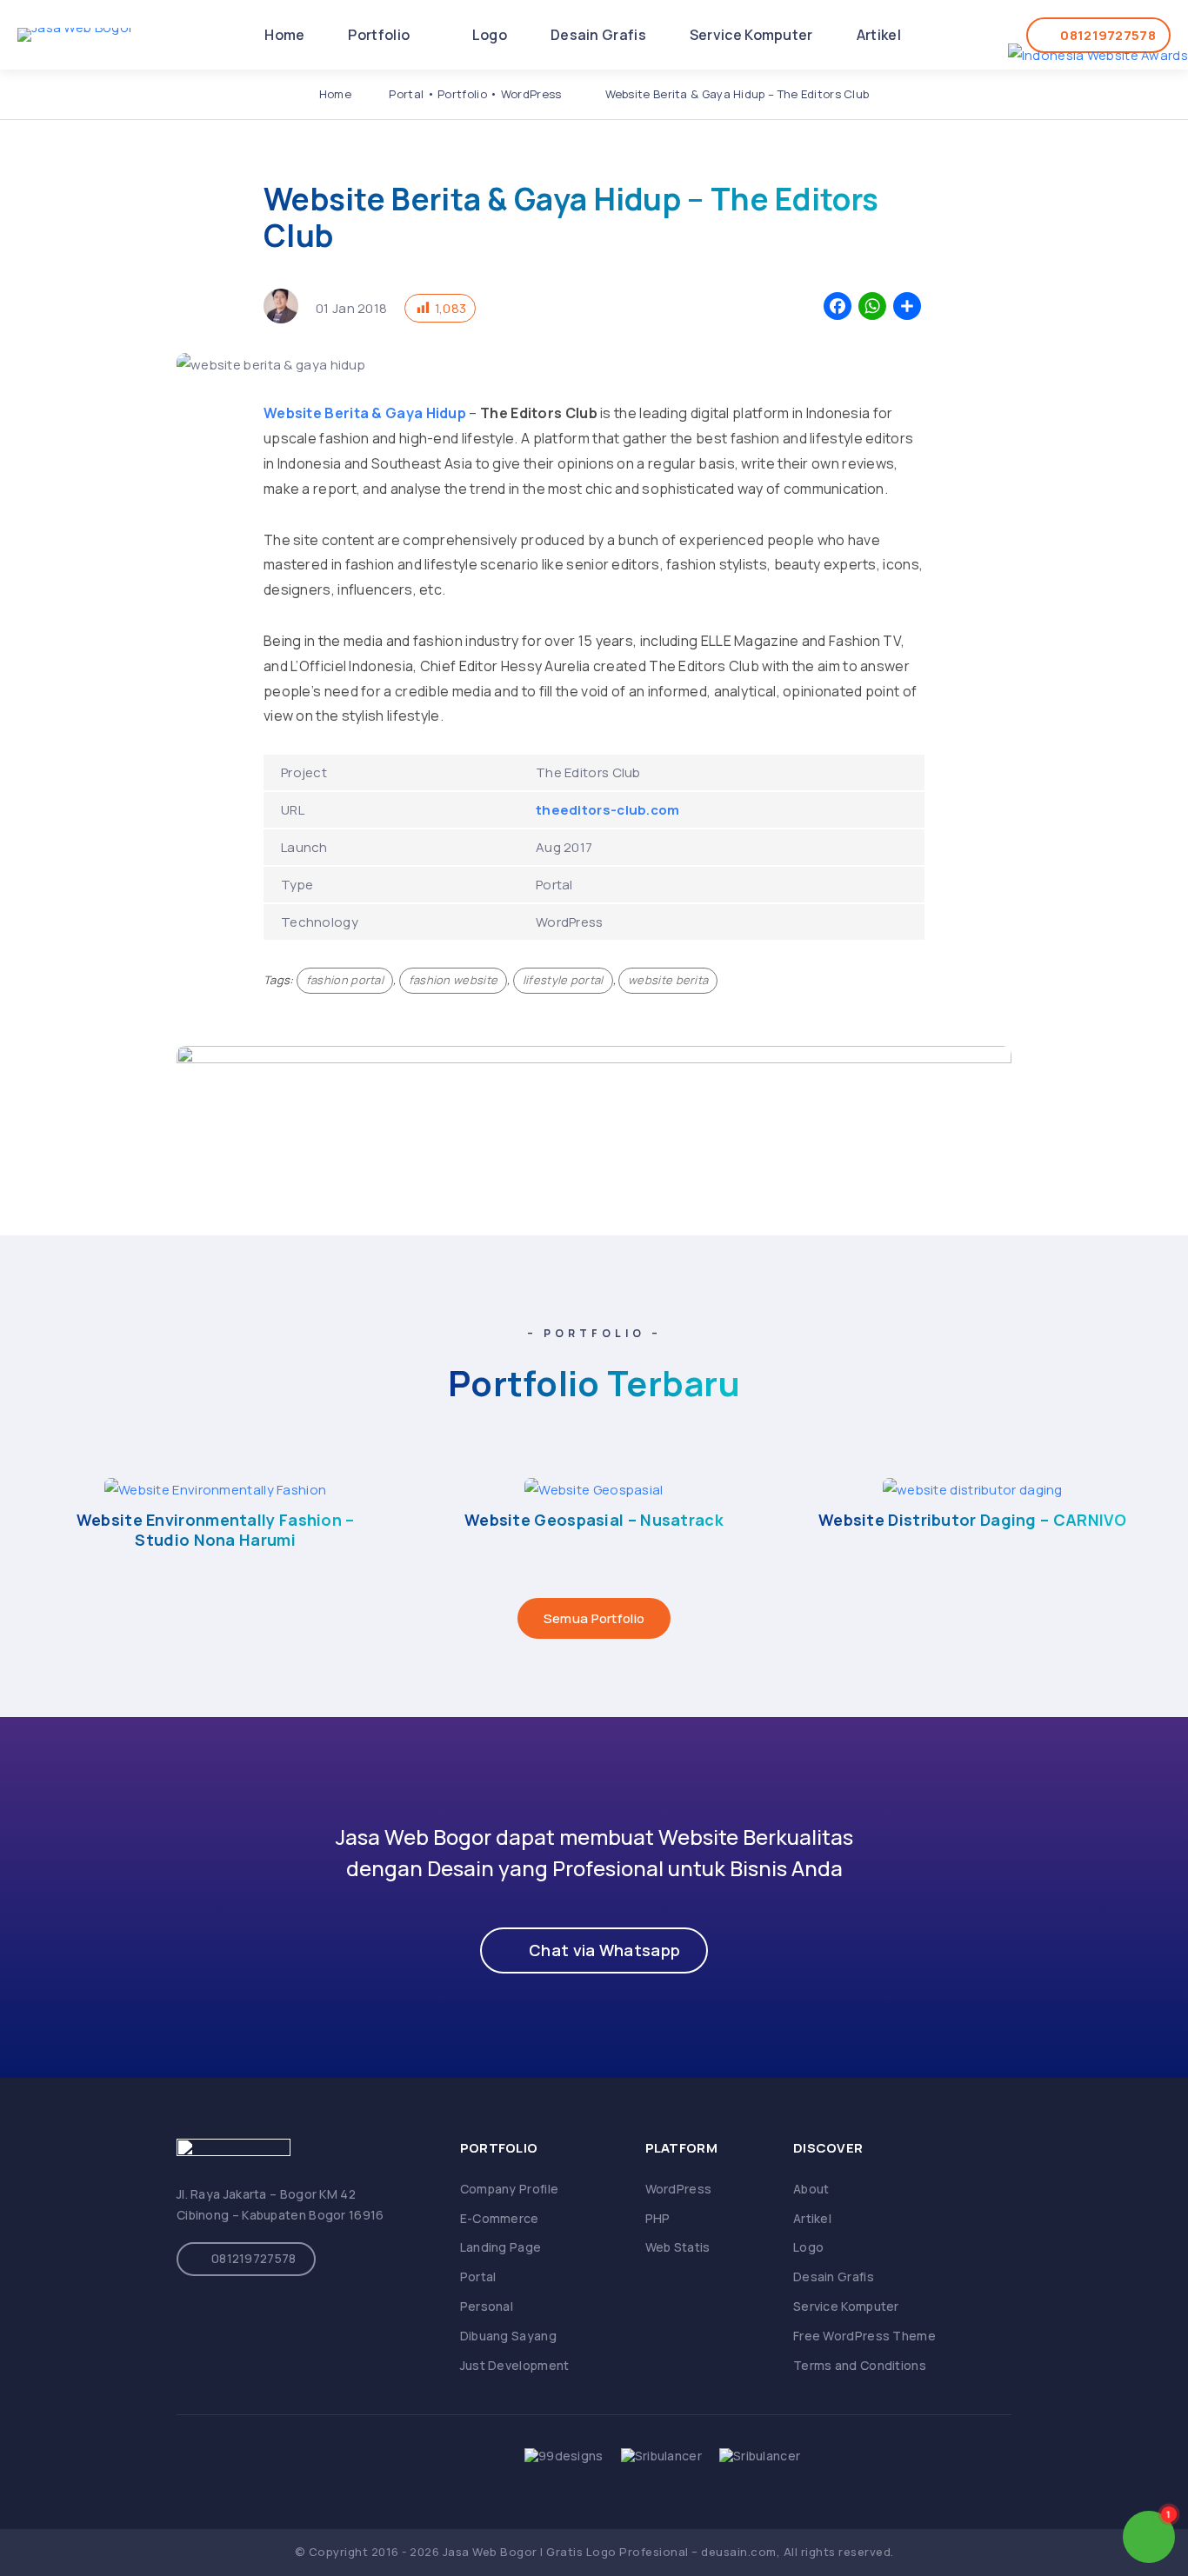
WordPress (531, 94)
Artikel (879, 35)
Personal (487, 2306)
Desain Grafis (598, 35)
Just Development (515, 2365)
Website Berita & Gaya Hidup (365, 413)
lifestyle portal (563, 980)
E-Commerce (500, 2218)
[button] (594, 1950)
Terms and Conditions (860, 2365)
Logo (490, 35)
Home (284, 35)
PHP (658, 2218)
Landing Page (501, 2247)
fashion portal (345, 980)
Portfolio (380, 35)
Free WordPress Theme (864, 2336)
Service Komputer (751, 35)
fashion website (454, 980)
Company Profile (510, 2189)
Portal (406, 94)
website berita (668, 980)
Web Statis (678, 2247)
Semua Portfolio (594, 1618)
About (811, 2189)
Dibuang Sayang (508, 2336)
